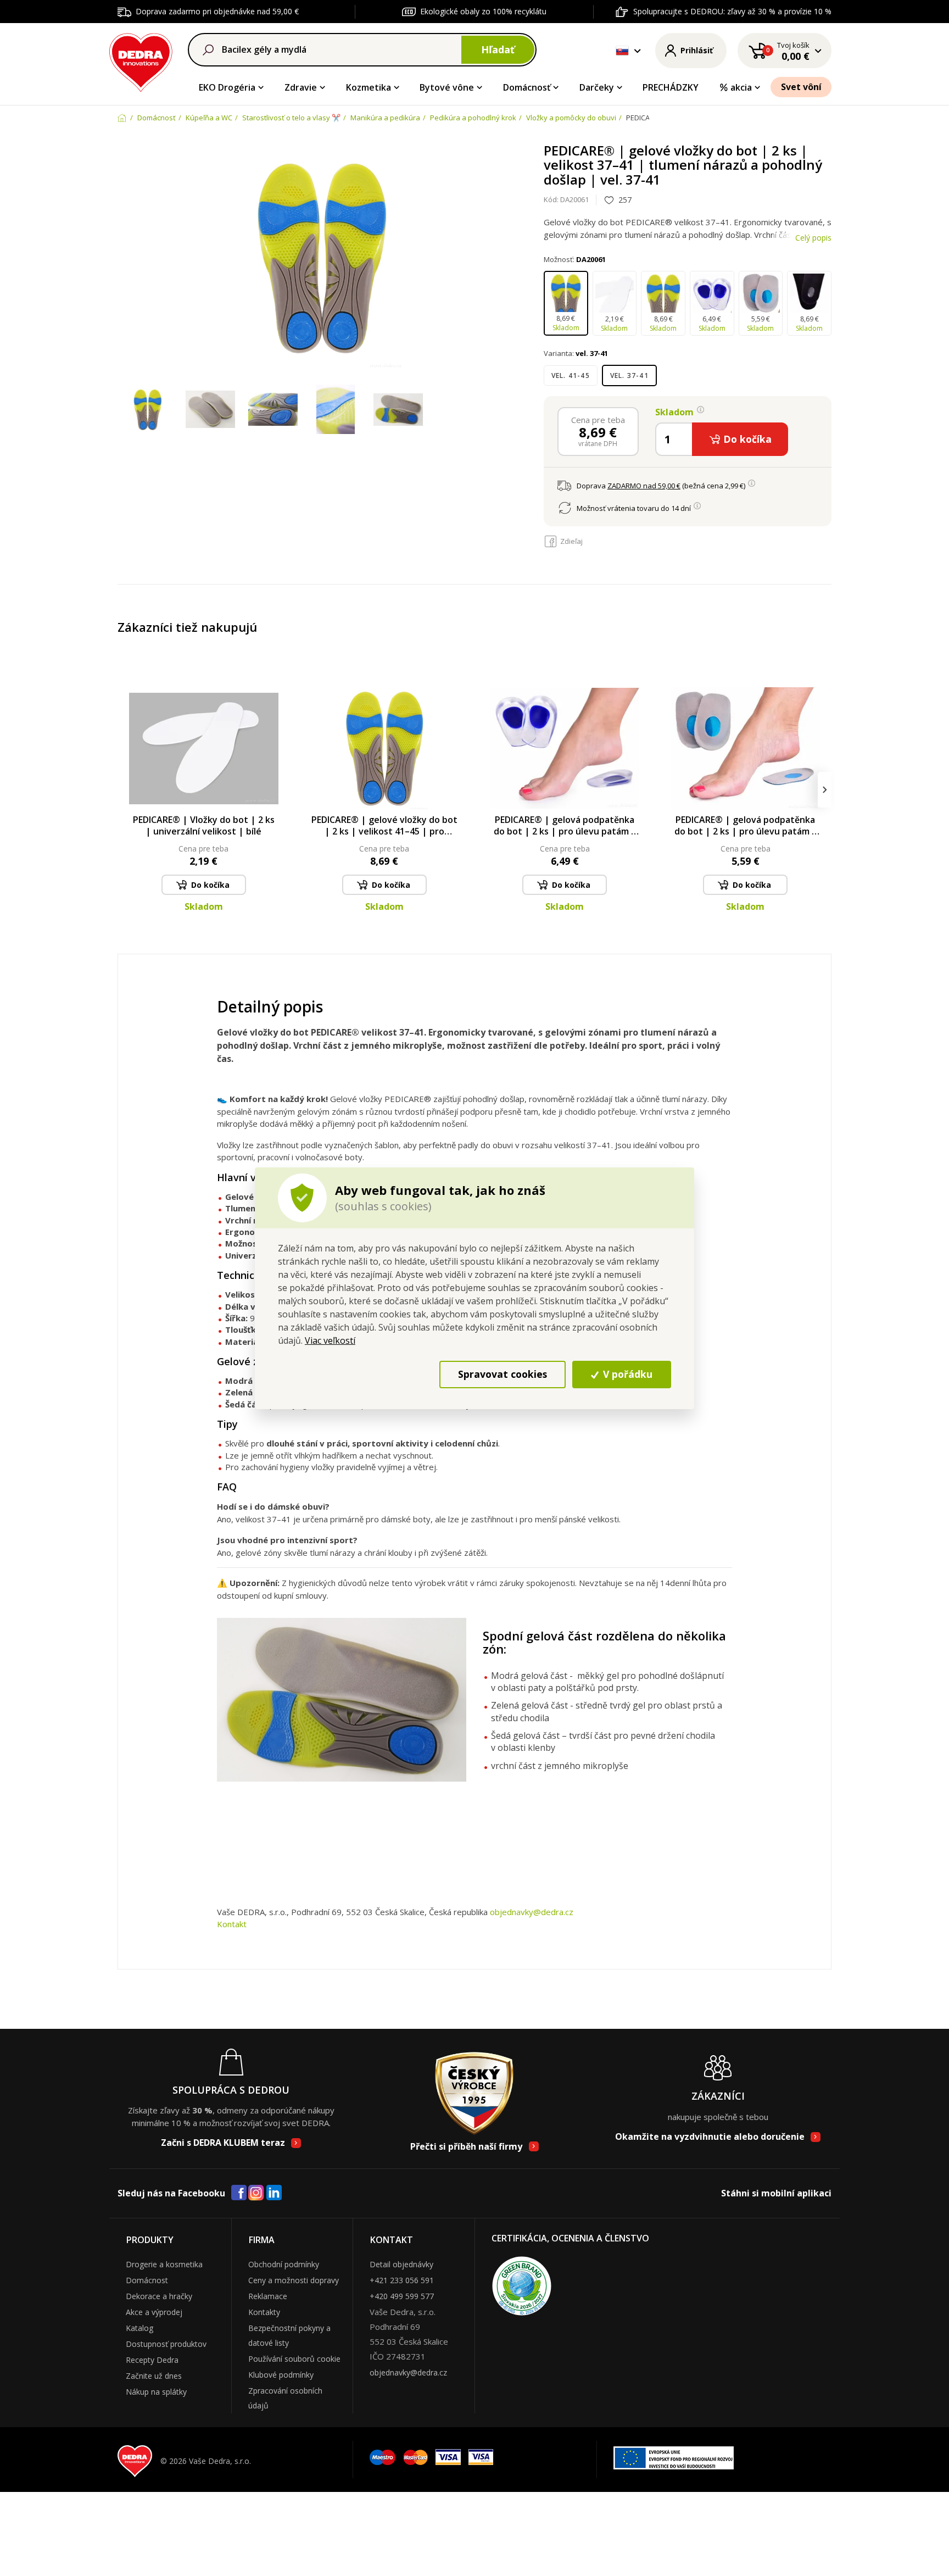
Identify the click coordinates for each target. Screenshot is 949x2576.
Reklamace (268, 2296)
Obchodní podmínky (284, 2264)
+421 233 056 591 (402, 2280)
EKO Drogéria (227, 87)
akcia (741, 87)
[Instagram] (256, 2193)
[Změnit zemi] (622, 51)
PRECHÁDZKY (671, 87)
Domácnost (147, 2280)
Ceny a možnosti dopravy (294, 2280)
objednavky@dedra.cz (532, 1912)
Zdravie (301, 87)
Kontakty (264, 2312)
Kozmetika (369, 87)
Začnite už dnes (154, 2376)
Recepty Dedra (152, 2360)
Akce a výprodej (154, 2312)
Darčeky (597, 87)
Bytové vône (447, 87)
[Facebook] (239, 2193)
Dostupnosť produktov (166, 2344)
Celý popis (813, 238)
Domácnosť (527, 87)
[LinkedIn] (274, 2193)
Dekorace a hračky (159, 2296)
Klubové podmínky (281, 2375)
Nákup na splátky (156, 2392)
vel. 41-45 (571, 375)
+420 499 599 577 (402, 2296)
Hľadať (498, 49)
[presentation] (124, 790)
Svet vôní (801, 87)
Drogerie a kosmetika (164, 2264)
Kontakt (232, 1924)
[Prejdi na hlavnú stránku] (141, 61)
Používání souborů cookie (294, 2359)
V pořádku (626, 1374)
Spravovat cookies (503, 1374)
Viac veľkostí (330, 1340)
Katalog (139, 2328)
